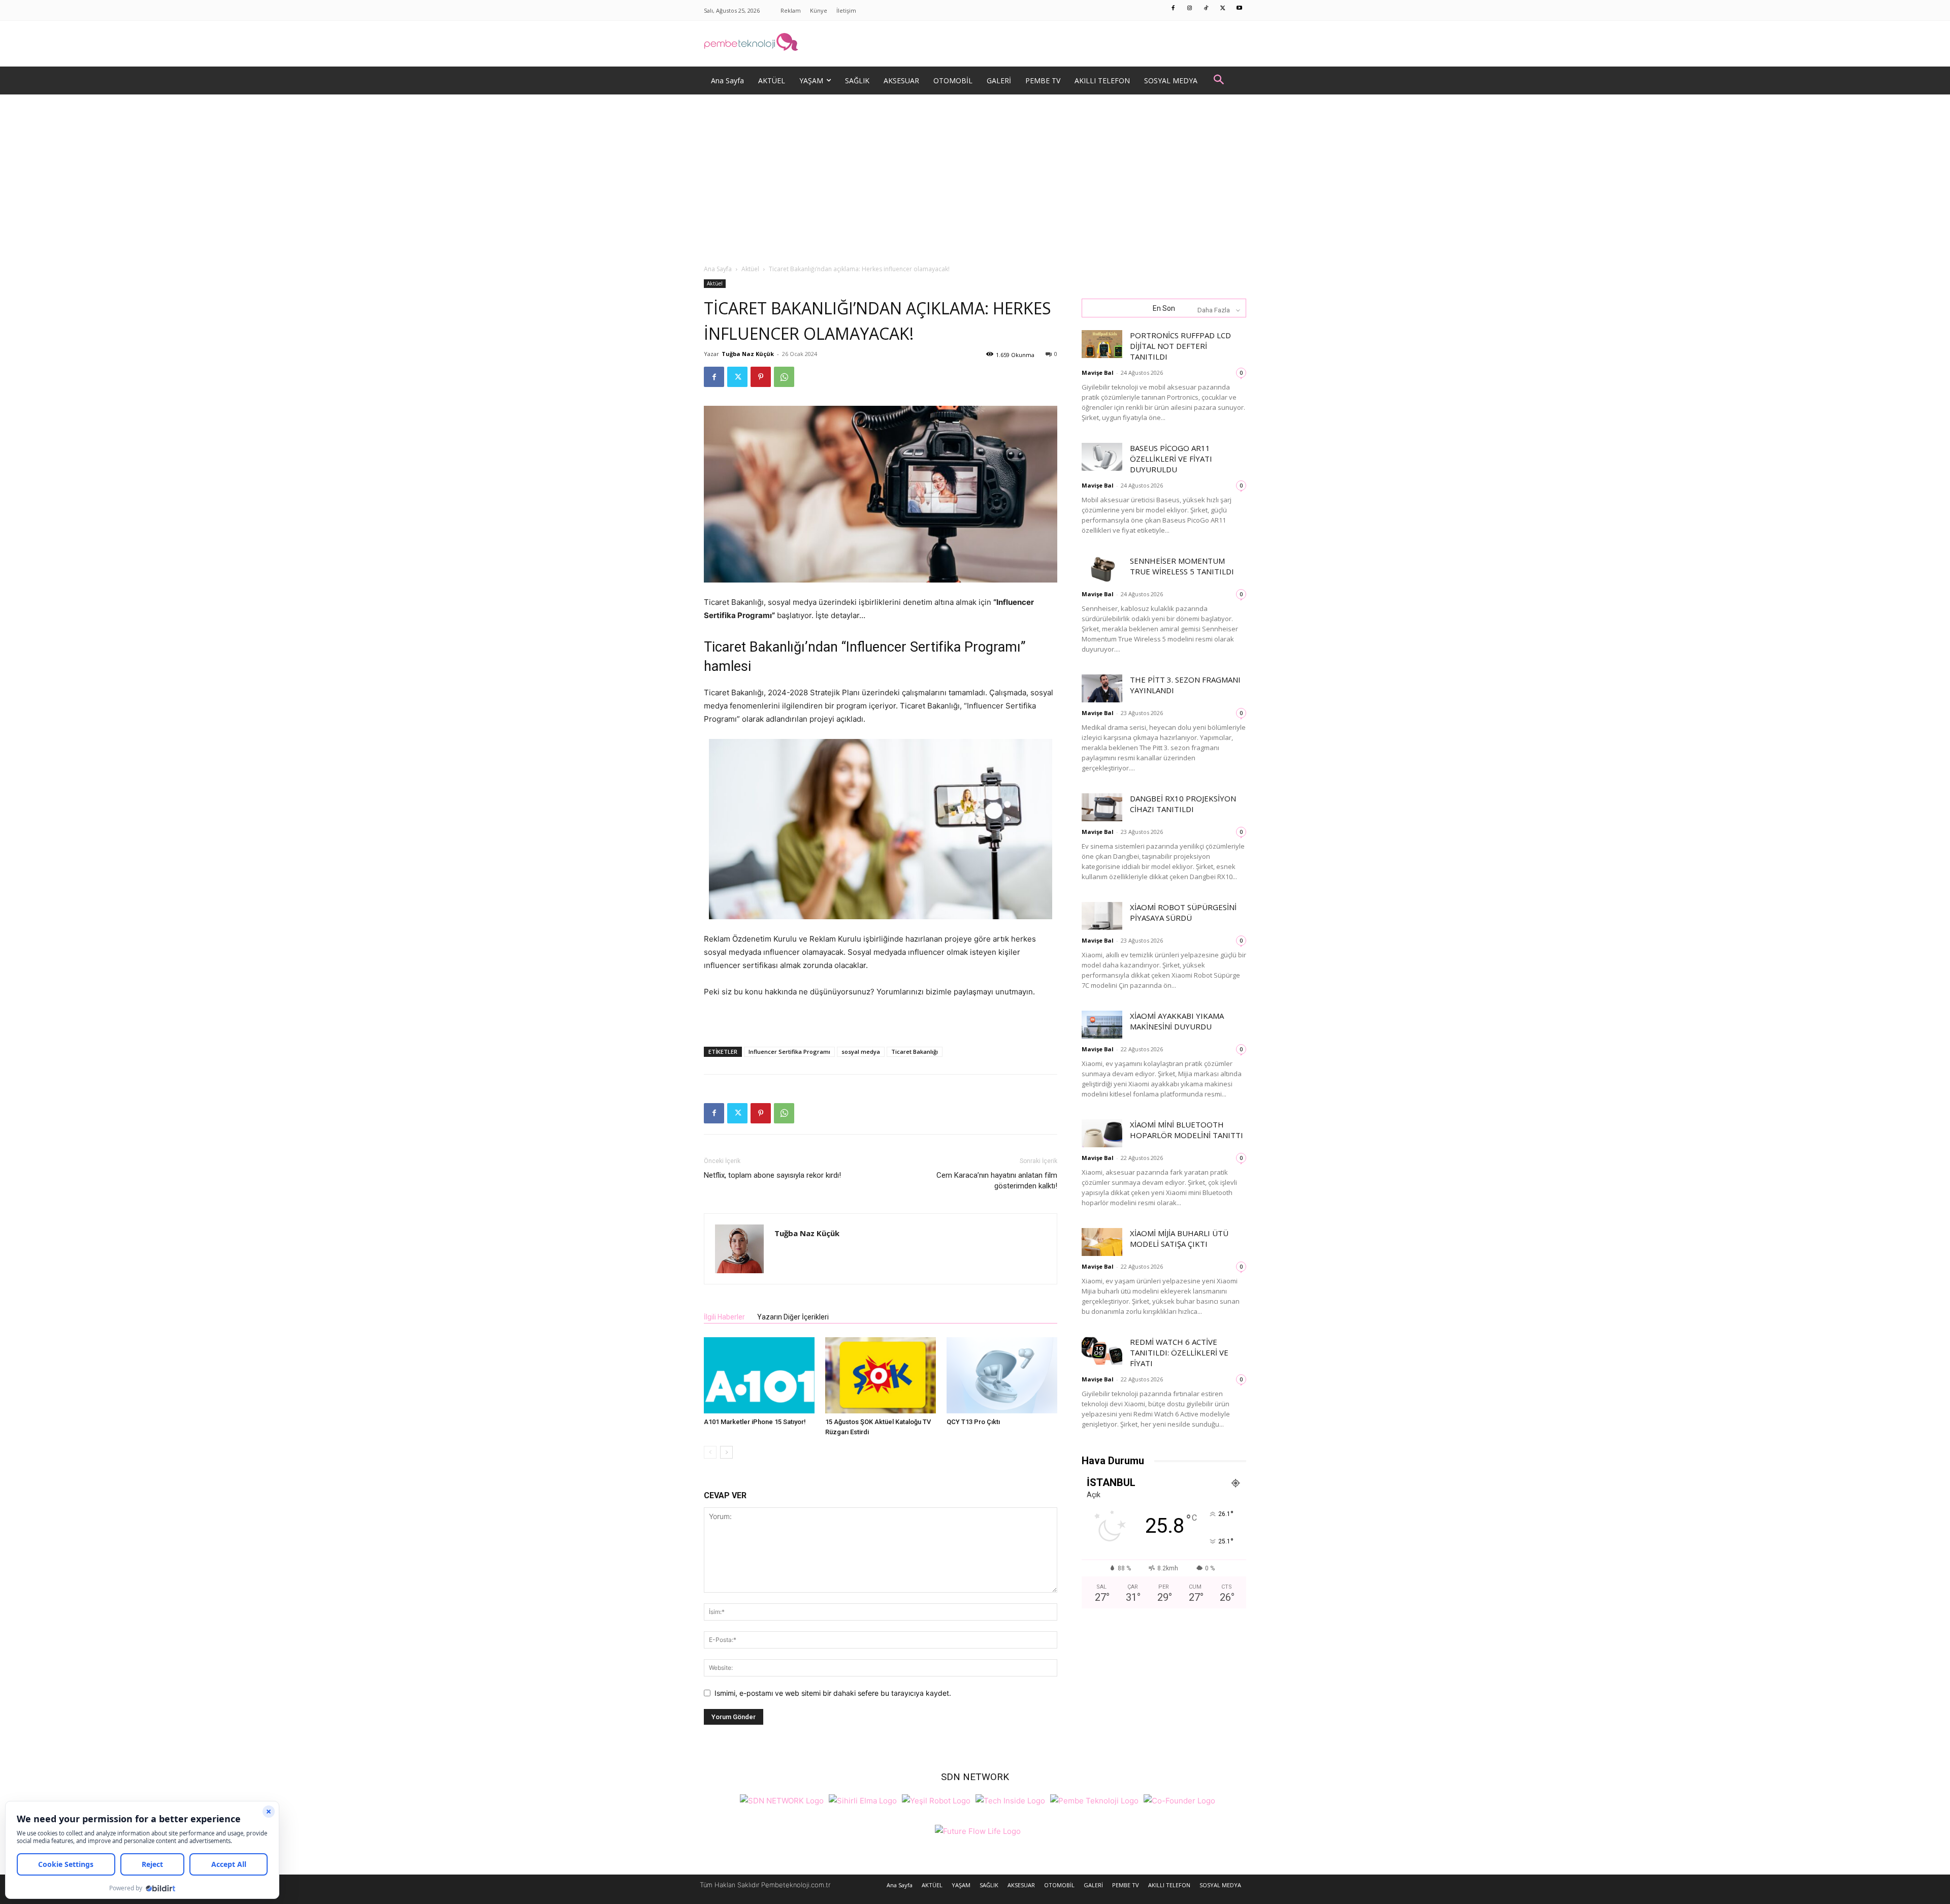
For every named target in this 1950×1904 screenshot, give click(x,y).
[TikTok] (1207, 9)
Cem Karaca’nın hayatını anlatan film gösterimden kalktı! (997, 1181)
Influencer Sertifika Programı (789, 1052)
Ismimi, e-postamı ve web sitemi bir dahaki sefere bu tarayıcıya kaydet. (833, 1693)
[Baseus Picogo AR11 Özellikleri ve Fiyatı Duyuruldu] (1102, 457)
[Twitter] (1223, 9)
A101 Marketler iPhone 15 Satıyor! (755, 1422)
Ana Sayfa (718, 269)
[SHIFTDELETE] (782, 1800)
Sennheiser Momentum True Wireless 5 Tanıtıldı (1182, 566)
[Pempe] (975, 44)
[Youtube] (1240, 9)
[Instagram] (1190, 9)
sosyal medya (861, 1052)
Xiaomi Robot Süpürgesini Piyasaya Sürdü (1183, 912)
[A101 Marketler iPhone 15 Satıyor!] (759, 1375)
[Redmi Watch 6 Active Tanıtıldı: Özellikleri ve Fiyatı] (1102, 1351)
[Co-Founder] (1179, 1800)
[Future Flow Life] (978, 1830)
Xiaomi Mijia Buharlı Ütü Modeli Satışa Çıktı (1179, 1238)
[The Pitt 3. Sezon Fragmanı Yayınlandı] (1102, 688)
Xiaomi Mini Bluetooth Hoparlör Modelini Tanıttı (1187, 1130)
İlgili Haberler (724, 1317)
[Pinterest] (761, 377)
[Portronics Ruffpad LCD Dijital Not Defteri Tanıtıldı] (1102, 344)
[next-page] (726, 1452)
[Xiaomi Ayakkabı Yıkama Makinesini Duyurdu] (1102, 1025)
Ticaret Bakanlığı (915, 1052)
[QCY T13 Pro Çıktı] (1002, 1375)
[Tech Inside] (1010, 1800)
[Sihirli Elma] (863, 1800)
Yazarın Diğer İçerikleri (793, 1317)
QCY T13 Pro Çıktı (973, 1422)
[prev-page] (710, 1452)
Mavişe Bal (1098, 373)
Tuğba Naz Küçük (748, 354)
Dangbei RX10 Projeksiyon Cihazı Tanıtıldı (1183, 804)
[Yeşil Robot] (936, 1800)
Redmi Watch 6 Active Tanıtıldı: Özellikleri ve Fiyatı (1179, 1352)
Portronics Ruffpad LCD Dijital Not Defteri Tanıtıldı (1180, 346)
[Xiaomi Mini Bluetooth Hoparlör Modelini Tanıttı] (1102, 1133)
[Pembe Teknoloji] (1094, 1800)
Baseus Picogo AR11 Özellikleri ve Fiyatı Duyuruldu (1171, 459)
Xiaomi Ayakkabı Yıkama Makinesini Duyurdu (1177, 1021)
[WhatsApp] (784, 377)
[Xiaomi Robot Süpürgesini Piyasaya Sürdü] (1102, 916)
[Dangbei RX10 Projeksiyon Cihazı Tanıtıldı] (1102, 807)
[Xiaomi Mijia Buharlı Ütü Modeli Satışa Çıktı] (1102, 1242)
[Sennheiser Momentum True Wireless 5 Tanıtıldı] (1102, 570)
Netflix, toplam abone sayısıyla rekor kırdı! (772, 1175)
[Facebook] (1174, 9)
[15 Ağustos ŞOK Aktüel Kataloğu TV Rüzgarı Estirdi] (881, 1375)
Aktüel (750, 269)
